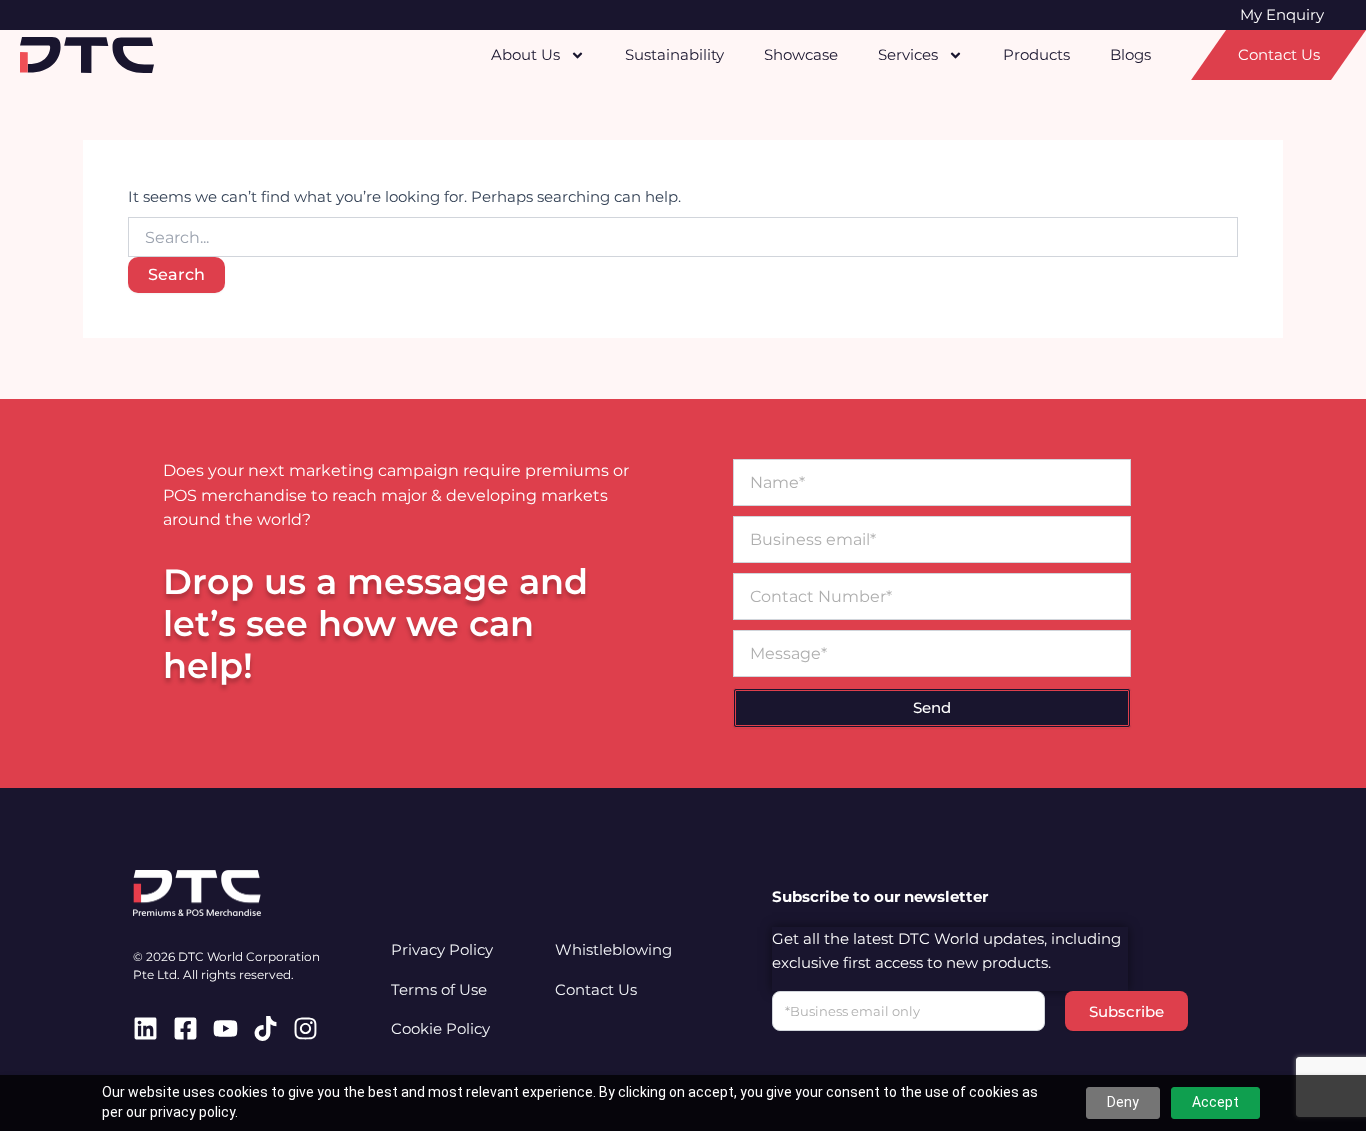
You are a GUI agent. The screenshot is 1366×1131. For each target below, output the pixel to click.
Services (908, 54)
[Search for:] (683, 238)
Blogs (1130, 54)
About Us (525, 54)
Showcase (801, 54)
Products (1036, 54)
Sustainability (674, 54)
